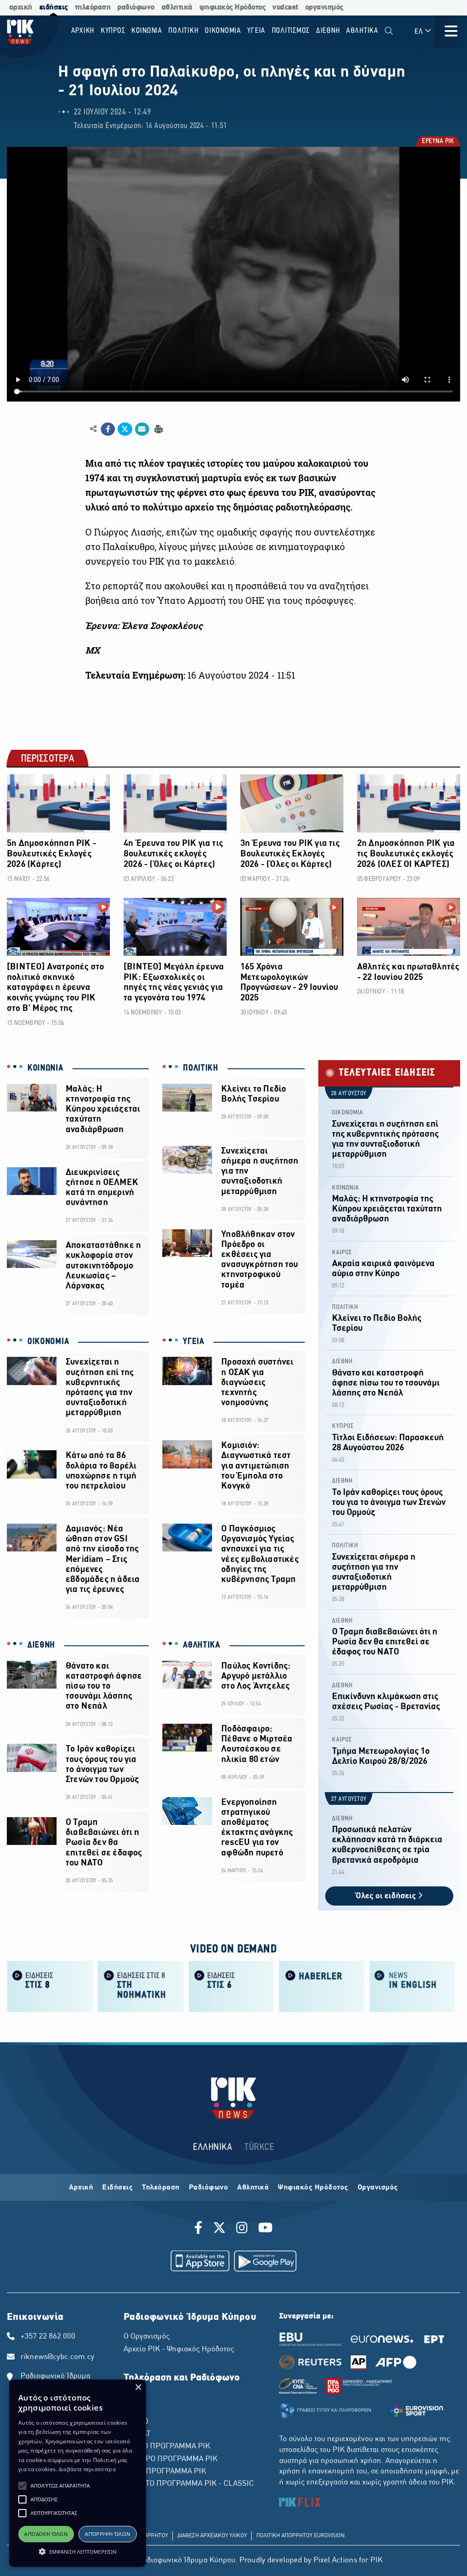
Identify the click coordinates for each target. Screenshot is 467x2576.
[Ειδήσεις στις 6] (231, 1986)
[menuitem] (389, 31)
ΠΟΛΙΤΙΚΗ (201, 1068)
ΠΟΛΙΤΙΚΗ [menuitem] (183, 31)
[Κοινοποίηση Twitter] (125, 429)
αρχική (21, 8)
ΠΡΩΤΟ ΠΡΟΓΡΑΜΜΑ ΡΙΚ (167, 2447)
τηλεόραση (93, 8)
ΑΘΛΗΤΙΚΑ (202, 1645)
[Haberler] (322, 1986)
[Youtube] (265, 2229)
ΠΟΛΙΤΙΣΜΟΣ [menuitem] (291, 31)
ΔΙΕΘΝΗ (41, 1645)
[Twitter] (219, 2229)
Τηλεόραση (161, 2188)
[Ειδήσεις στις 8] (50, 1986)
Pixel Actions (335, 2561)
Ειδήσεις (117, 2188)
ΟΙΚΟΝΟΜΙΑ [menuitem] (223, 31)
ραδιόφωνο (136, 8)
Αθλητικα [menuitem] (362, 31)
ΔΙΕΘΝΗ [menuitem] (328, 31)
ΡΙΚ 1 (133, 2397)
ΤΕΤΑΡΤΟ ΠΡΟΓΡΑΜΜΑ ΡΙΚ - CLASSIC (189, 2484)
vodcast (285, 8)
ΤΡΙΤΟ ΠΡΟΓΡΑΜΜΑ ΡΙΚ (165, 2472)
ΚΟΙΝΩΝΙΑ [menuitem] (147, 31)
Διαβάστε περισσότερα (87, 2469)
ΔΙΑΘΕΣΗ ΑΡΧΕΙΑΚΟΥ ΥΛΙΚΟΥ (212, 2536)
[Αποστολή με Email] (142, 429)
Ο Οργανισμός (147, 2337)
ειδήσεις (54, 8)
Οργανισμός (378, 2188)
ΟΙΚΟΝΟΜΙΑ (48, 1342)
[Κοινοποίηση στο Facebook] (108, 429)
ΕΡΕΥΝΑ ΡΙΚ (437, 142)
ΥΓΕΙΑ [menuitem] (256, 31)
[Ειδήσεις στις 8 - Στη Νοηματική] (141, 1986)
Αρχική (81, 2188)
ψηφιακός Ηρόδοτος (233, 8)
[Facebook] (200, 2229)
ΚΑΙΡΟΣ (342, 1253)
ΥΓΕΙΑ (194, 1342)
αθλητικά (177, 8)
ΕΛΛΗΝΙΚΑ (213, 2147)
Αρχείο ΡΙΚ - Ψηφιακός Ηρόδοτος (179, 2349)
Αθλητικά (253, 2188)
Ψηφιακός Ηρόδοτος (313, 2188)
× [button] (138, 2388)
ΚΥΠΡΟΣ (343, 1426)
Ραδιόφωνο (209, 2188)
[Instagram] (242, 2229)
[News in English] (413, 1986)
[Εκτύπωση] (158, 429)
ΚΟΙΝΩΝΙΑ (45, 1068)
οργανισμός (324, 8)
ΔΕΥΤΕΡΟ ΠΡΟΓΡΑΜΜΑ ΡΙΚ (171, 2459)
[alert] (78, 2473)
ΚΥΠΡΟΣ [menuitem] (113, 31)
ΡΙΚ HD (136, 2422)
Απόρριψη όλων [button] (107, 2534)
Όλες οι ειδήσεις (387, 1896)
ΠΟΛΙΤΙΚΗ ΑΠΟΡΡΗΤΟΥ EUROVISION (301, 2536)
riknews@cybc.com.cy (57, 2357)
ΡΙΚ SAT (137, 2434)
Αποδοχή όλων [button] (46, 2534)
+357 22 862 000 (48, 2337)
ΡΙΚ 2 (133, 2410)
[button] (22, 2486)
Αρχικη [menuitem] (83, 31)
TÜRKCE (259, 2147)
